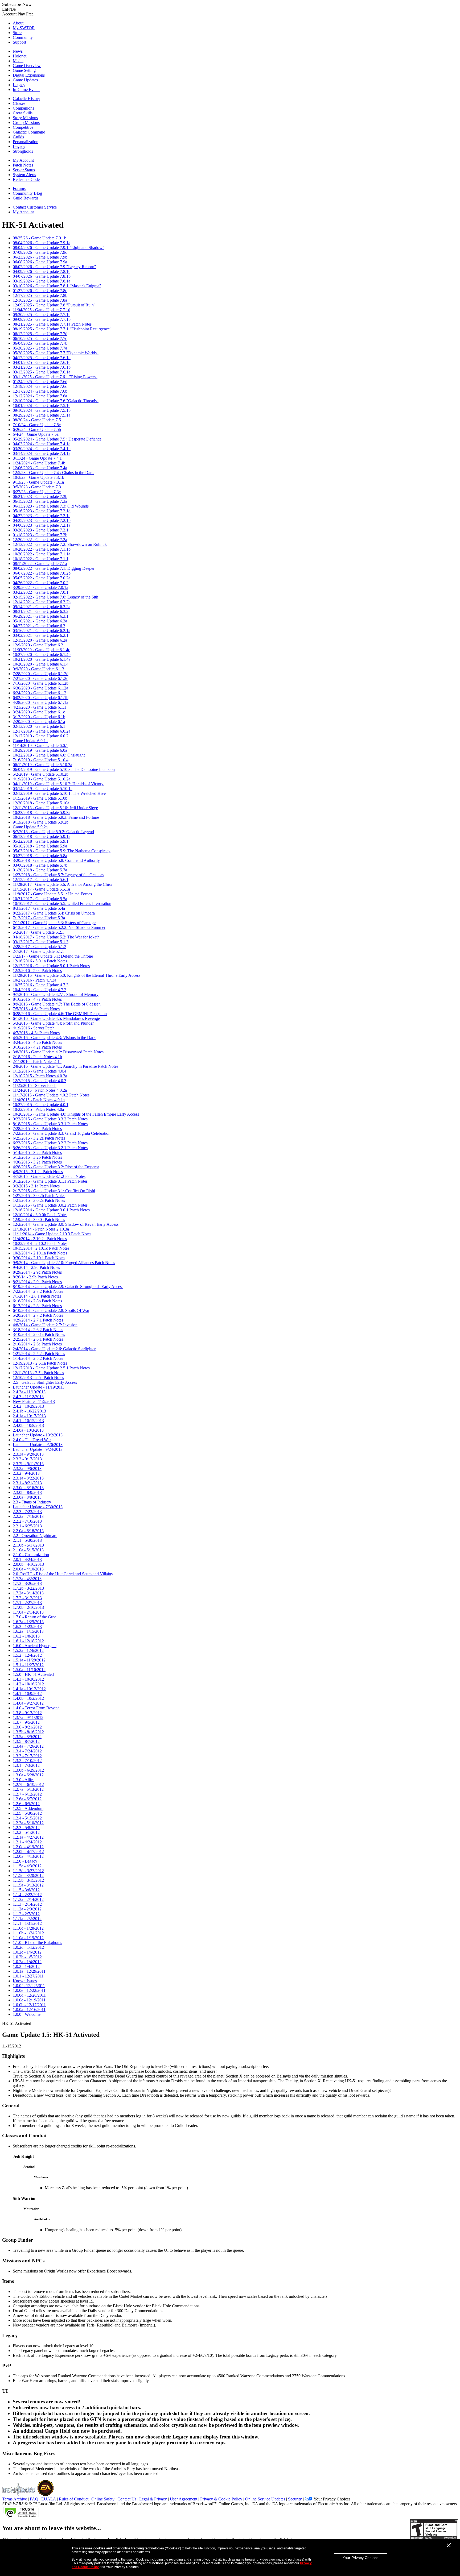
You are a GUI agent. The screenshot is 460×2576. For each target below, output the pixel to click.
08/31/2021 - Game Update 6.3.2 (41, 611)
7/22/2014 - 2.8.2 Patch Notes (38, 1291)
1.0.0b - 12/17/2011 (29, 2005)
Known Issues (25, 1981)
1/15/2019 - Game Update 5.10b (40, 798)
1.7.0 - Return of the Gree (34, 1617)
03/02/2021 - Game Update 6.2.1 (41, 635)
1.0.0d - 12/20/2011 (29, 1995)
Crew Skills (23, 113)
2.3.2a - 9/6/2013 (27, 1468)
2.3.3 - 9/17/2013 (27, 1459)
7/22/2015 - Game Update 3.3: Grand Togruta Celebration (62, 1133)
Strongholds (23, 151)
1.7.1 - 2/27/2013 (27, 1603)
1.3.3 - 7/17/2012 (27, 1756)
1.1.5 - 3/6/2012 (26, 1890)
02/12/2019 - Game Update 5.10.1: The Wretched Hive (59, 793)
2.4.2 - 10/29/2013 (28, 1406)
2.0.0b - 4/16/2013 (28, 1564)
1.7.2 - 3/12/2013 (27, 1598)
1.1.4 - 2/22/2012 (27, 1895)
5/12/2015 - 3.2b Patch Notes (37, 1157)
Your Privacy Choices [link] (332, 2499)
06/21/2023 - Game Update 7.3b (40, 496)
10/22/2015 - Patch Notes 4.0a (38, 1109)
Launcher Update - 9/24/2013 (38, 1449)
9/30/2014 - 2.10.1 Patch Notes (39, 1258)
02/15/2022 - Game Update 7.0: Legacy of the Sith (56, 597)
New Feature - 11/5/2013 (34, 1401)
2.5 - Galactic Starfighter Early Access (45, 1382)
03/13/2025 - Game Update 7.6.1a (42, 372)
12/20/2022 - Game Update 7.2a (40, 540)
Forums (19, 188)
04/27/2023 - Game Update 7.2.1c (42, 516)
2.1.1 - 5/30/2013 (27, 1540)
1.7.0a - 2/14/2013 (28, 1612)
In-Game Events (26, 90)
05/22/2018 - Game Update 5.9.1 (41, 841)
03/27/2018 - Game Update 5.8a (40, 856)
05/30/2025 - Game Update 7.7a (40, 348)
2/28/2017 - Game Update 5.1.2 (40, 947)
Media (18, 61)
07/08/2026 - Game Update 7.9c (40, 252)
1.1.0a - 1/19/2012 (28, 1938)
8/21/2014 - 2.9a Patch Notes (37, 1282)
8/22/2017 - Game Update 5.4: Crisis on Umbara (54, 913)
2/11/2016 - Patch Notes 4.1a (37, 1061)
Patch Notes (23, 165)
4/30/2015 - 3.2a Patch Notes (37, 1162)
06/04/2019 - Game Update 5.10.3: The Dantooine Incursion (64, 769)
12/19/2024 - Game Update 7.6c (40, 386)
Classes (19, 103)
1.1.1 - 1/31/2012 (27, 1923)
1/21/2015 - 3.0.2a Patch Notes (39, 1200)
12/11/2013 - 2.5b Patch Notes (38, 1373)
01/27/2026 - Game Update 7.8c (40, 291)
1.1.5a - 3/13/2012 (28, 1885)
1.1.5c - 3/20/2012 (28, 1875)
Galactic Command (29, 132)
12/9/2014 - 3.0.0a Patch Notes (39, 1220)
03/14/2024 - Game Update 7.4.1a (42, 453)
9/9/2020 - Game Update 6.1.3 (38, 669)
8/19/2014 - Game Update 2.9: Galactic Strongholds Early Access (68, 1287)
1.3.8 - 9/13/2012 (27, 1713)
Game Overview (27, 66)
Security (295, 2499)
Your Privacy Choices (360, 2558)
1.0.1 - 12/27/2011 (28, 1976)
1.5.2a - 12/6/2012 (28, 1650)
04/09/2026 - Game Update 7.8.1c (42, 271)
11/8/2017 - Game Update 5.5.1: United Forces (52, 894)
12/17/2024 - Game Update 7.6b (40, 391)
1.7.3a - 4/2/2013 (27, 1579)
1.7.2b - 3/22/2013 (28, 1588)
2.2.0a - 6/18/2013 (28, 1531)
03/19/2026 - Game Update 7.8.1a (42, 281)
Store (17, 33)
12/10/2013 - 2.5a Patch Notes (38, 1378)
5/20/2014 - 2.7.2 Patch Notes (38, 1315)
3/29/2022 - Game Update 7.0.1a (40, 587)
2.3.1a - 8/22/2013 (28, 1478)
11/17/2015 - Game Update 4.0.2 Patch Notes (51, 1095)
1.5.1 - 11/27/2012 (28, 1665)
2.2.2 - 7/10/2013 (27, 1521)
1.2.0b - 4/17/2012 (28, 1852)
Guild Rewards (26, 198)
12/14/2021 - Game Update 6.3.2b (42, 602)
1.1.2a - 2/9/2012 (27, 1909)
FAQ (34, 2499)
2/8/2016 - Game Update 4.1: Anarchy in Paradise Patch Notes (65, 1066)
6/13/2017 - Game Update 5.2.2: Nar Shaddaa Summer (59, 927)
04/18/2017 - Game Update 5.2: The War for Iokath (56, 937)
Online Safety (103, 2499)
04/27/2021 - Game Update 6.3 (39, 626)
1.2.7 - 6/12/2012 (27, 1794)
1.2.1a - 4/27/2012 (28, 1837)
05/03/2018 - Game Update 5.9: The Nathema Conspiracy (62, 851)
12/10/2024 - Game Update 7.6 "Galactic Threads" (56, 401)
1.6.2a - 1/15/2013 (28, 1631)
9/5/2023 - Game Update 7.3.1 (38, 487)
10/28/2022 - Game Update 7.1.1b (42, 549)
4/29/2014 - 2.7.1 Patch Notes (38, 1320)
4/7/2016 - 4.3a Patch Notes (36, 1033)
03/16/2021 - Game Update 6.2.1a (42, 631)
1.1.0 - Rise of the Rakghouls (37, 1943)
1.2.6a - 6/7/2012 (27, 1799)
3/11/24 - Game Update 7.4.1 (37, 458)
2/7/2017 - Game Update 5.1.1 (38, 951)
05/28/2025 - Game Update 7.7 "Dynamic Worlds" (56, 353)
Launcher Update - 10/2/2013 (38, 1435)
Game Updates (25, 80)
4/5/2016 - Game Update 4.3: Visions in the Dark (54, 1038)
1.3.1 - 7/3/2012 (26, 1765)
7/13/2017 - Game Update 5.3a (39, 918)
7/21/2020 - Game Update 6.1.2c (40, 678)
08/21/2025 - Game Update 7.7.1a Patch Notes (52, 324)
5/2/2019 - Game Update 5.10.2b (41, 774)
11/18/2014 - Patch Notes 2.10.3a (41, 1229)
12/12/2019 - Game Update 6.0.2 (41, 736)
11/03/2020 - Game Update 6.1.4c (41, 650)
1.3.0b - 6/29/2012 (28, 1770)
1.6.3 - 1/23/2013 (27, 1626)
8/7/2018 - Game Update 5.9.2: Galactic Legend (53, 832)
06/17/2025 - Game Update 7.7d (40, 334)
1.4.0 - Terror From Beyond (36, 1708)
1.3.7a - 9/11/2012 (28, 1717)
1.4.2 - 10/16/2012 (28, 1684)
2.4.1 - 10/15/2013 (28, 1421)
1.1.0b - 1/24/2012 (28, 1933)
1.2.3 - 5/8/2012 (26, 1828)
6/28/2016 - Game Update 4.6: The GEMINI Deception (60, 1014)
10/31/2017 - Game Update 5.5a (40, 899)
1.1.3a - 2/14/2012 (28, 1899)
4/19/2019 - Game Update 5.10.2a (42, 779)
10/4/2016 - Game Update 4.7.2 (40, 990)
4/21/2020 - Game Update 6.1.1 (40, 707)
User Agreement (184, 2499)
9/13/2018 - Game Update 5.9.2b (41, 822)
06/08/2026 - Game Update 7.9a (40, 262)
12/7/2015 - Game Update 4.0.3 (40, 1081)
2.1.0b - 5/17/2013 (28, 1545)
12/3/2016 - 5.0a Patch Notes (37, 971)
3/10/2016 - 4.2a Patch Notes (37, 1047)
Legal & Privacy (153, 2499)
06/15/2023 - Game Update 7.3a (40, 501)
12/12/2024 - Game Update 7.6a (40, 396)
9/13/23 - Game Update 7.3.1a (38, 482)
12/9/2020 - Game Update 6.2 (38, 645)
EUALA (49, 2499)
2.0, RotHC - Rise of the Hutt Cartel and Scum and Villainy (63, 1574)
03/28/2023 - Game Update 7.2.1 (41, 530)
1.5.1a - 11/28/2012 (29, 1660)
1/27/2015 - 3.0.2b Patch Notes (39, 1196)
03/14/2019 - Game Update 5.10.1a (43, 789)
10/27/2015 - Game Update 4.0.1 (41, 1105)
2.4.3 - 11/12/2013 (28, 1397)
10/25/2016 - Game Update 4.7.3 (41, 985)
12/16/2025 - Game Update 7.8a (40, 300)
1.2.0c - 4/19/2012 (28, 1847)
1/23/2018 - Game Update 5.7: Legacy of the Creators (58, 875)
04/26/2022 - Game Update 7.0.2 (41, 583)
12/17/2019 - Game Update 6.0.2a (42, 731)
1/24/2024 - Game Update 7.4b (39, 463)
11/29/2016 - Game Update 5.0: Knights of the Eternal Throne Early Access (77, 975)
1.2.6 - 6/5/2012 (26, 1804)
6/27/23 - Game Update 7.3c (37, 492)
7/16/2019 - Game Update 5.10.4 (41, 760)
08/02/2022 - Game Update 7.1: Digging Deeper (54, 568)
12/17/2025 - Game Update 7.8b (40, 295)
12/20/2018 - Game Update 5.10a (41, 803)
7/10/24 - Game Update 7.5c (37, 425)
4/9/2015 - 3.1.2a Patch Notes (38, 1172)
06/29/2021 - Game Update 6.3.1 (41, 616)
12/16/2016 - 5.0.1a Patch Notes (40, 961)
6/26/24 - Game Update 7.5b (37, 429)
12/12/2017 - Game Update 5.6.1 (41, 880)
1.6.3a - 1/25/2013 (28, 1622)
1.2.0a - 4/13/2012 (28, 1856)
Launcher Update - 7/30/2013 (38, 1507)
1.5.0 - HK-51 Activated (33, 1674)
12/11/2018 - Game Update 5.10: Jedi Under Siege (55, 808)
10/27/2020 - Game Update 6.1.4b (42, 655)
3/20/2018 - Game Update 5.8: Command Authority (56, 860)
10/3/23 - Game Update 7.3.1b (38, 477)
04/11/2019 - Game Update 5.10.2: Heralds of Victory (58, 784)
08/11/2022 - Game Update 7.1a (40, 564)
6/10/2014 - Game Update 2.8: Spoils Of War (51, 1310)
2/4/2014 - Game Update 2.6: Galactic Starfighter (54, 1349)
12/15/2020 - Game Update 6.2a (40, 640)
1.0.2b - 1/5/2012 (27, 1957)
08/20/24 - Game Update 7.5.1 (38, 420)
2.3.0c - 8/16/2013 (28, 1488)
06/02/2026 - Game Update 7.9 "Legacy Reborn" (54, 267)
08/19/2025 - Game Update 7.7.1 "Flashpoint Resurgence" (62, 329)
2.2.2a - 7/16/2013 (28, 1516)
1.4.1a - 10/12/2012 (29, 1689)
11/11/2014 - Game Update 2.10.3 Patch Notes (52, 1234)
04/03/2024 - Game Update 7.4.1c (42, 444)
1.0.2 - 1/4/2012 (26, 1966)
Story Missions (25, 118)
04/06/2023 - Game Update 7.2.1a (42, 525)
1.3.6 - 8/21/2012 (27, 1727)
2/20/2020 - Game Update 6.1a (39, 722)
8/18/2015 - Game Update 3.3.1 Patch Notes (50, 1124)
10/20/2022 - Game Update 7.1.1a (42, 554)
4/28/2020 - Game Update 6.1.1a (40, 702)
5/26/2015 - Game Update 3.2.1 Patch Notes (50, 1148)
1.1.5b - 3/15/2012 (28, 1880)
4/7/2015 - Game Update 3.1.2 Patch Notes (49, 1176)
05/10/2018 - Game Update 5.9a (40, 846)
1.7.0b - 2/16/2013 (28, 1607)
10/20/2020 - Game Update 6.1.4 (41, 664)
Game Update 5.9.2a (30, 827)
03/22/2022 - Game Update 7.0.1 (41, 592)
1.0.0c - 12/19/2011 (29, 2000)
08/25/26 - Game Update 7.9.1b (40, 238)
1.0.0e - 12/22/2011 (29, 1990)
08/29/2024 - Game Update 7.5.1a (42, 415)
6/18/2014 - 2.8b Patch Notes (37, 1301)
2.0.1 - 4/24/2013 (27, 1559)
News (18, 51)
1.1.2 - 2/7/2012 (26, 1914)
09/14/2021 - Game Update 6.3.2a (42, 607)
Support (19, 42)
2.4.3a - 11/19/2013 (29, 1392)
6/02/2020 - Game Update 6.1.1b (41, 698)
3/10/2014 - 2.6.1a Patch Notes (39, 1334)
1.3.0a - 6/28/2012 (28, 1775)
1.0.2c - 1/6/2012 (27, 1952)
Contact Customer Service (35, 207)
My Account (23, 160)
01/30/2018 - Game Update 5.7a (40, 870)
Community (23, 37)
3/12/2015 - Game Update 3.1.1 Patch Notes (50, 1181)
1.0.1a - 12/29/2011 (29, 1971)
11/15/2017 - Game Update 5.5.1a (41, 889)
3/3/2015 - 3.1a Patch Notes (36, 1186)
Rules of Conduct (74, 2499)
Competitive (23, 127)
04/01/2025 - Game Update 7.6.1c (42, 362)
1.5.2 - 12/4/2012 (27, 1655)
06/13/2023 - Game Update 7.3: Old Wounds (51, 506)
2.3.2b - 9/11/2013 (28, 1464)
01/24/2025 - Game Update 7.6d (40, 382)
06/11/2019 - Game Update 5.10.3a (42, 765)
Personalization (26, 142)
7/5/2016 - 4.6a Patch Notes (36, 1009)
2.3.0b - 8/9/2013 (27, 1492)
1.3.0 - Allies (24, 1780)
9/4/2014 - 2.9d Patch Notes (36, 1267)
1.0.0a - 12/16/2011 (29, 2010)
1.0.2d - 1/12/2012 (28, 1947)
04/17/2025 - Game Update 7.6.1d (42, 358)
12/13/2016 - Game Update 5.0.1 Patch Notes (51, 966)
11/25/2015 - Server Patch (35, 1085)
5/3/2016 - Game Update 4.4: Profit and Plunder (53, 1023)
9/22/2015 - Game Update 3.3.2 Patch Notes (50, 1119)
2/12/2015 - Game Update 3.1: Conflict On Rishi (54, 1191)
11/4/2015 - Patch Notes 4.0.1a (39, 1100)
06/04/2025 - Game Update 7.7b (40, 343)
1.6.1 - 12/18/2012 (28, 1641)
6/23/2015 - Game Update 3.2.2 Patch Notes (50, 1143)
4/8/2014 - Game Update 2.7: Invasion (45, 1325)
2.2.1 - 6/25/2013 (27, 1526)
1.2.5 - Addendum (28, 1808)
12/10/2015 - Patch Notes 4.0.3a (40, 1076)
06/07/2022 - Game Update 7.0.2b (42, 573)
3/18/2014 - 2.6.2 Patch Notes (38, 1330)
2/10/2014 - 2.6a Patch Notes (37, 1344)
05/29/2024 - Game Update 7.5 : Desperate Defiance (57, 439)
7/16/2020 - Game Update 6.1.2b (41, 683)
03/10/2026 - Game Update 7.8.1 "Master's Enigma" (57, 286)
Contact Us (127, 2499)
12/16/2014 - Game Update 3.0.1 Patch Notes (51, 1210)
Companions (23, 108)
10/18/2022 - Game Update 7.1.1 (41, 559)
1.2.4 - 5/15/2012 (27, 1818)
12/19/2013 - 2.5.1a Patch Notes (40, 1363)
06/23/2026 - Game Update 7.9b (40, 257)
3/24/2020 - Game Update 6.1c (39, 712)
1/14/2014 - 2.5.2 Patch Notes (38, 1358)
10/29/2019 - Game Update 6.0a (40, 750)
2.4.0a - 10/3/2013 (28, 1430)
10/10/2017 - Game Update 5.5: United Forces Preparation (62, 903)
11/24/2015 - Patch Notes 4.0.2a (40, 1090)
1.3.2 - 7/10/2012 (27, 1761)
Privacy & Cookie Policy (221, 2499)
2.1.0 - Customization (31, 1555)
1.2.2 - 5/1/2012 (26, 1832)
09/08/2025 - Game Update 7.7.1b (42, 319)
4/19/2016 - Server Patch (34, 1028)
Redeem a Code (26, 179)
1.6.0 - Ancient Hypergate (35, 1646)
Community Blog (27, 193)
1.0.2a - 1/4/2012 (27, 1962)
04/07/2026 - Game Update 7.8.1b (42, 276)
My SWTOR (24, 28)
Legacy (19, 85)
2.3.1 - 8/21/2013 (27, 1483)
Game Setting (24, 70)
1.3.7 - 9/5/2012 (26, 1722)
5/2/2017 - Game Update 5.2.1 (38, 932)
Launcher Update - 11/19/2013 (39, 1387)
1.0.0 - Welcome (27, 2014)
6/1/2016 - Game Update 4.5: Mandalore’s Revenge (56, 1018)
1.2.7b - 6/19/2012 (28, 1784)
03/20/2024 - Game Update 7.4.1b (42, 449)
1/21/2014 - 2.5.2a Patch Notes (39, 1354)
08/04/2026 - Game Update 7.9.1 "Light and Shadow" (59, 248)
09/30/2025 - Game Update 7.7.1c (42, 315)
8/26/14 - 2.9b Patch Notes (35, 1277)
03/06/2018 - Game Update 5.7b (40, 865)
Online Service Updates (265, 2499)
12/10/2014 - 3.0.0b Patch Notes (40, 1215)
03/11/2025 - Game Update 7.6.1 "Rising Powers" (55, 377)
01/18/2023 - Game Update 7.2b (40, 535)
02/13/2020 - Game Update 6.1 (39, 726)
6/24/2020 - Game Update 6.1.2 (40, 693)
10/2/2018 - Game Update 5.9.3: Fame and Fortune (56, 817)
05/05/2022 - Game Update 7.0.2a (42, 578)
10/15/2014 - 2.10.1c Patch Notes (41, 1248)
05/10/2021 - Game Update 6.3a (40, 621)
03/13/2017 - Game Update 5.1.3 (41, 942)
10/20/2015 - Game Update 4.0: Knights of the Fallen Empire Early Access (76, 1114)
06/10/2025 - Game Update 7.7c (40, 338)
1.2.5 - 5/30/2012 (27, 1813)
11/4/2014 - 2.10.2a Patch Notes (40, 1239)
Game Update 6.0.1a (30, 741)
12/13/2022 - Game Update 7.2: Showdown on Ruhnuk (60, 544)
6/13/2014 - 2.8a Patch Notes (37, 1306)
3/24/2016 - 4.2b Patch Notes (37, 1042)
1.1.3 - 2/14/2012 (27, 1904)
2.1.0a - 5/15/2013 (28, 1550)
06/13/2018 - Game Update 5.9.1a (42, 836)
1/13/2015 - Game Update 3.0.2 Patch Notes (50, 1205)
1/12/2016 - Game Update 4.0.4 (40, 1071)
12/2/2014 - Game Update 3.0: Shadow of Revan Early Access (66, 1224)
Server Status (24, 170)
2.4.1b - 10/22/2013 (29, 1411)
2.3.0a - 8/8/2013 (27, 1497)
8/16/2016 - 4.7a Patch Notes (37, 999)
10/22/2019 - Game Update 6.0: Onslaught (49, 755)
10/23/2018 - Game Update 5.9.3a (42, 813)
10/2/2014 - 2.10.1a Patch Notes (40, 1253)
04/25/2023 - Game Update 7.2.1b (42, 520)
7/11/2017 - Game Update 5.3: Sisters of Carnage (54, 923)
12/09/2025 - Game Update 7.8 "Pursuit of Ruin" (54, 305)
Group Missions (26, 122)
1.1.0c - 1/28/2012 (28, 1928)
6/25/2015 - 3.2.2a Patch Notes (39, 1138)
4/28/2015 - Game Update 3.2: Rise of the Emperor (56, 1167)
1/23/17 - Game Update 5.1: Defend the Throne (53, 956)
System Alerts (24, 175)
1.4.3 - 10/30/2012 (28, 1679)
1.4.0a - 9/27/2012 (28, 1703)
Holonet (20, 56)
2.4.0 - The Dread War (32, 1440)
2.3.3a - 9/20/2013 (28, 1454)
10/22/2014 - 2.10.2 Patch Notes (40, 1243)
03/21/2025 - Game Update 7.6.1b (42, 367)
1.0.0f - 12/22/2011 (29, 1986)
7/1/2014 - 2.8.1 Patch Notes (37, 1296)
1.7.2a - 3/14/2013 (28, 1593)
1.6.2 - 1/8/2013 (26, 1636)
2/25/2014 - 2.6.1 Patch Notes (38, 1339)
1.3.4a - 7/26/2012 (28, 1746)
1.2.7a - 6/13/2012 (28, 1789)
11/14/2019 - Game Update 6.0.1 (40, 745)
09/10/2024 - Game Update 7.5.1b (42, 410)
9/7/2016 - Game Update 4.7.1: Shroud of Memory (56, 994)
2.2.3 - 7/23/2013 (27, 1512)
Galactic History (26, 99)
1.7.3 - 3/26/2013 (27, 1583)
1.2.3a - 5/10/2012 (28, 1823)
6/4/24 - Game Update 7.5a (36, 434)
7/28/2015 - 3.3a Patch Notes (37, 1129)
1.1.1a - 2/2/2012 (27, 1919)
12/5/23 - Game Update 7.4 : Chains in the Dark (53, 473)
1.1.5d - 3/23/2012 (28, 1871)
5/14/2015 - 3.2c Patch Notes (37, 1152)
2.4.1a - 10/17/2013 (29, 1416)
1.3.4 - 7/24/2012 (27, 1751)
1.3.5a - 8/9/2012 (27, 1737)
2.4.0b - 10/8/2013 (28, 1425)
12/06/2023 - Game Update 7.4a (40, 468)
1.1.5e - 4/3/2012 (27, 1866)
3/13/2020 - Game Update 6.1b (39, 717)
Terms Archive (15, 2499)
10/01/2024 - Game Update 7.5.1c (42, 406)
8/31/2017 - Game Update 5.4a (39, 908)
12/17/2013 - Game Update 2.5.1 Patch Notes (51, 1368)
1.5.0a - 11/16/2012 (29, 1670)
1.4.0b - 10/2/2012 (28, 1698)
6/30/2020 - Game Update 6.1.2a (40, 688)
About (18, 23)
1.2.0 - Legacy (25, 1861)
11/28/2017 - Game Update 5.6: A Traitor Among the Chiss (62, 884)
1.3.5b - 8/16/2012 (28, 1732)
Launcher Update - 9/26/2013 (38, 1445)
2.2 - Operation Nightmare (35, 1536)
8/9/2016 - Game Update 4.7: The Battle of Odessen (57, 1004)
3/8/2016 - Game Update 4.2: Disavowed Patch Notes (58, 1052)
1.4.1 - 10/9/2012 (27, 1694)
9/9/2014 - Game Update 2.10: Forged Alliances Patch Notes (64, 1263)
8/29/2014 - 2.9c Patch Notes (37, 1272)
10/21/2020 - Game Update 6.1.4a (42, 659)
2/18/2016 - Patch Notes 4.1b (37, 1057)
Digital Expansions (29, 75)
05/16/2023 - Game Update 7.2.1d (42, 511)
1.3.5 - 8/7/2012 (26, 1741)
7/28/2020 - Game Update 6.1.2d (41, 674)
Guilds (18, 137)
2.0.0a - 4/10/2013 (28, 1569)
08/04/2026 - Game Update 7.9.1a (42, 243)
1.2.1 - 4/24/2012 (27, 1842)
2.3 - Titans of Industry (32, 1502)
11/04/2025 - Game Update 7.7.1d (42, 310)
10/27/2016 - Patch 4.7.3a (34, 980)
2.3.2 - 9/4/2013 (26, 1473)
